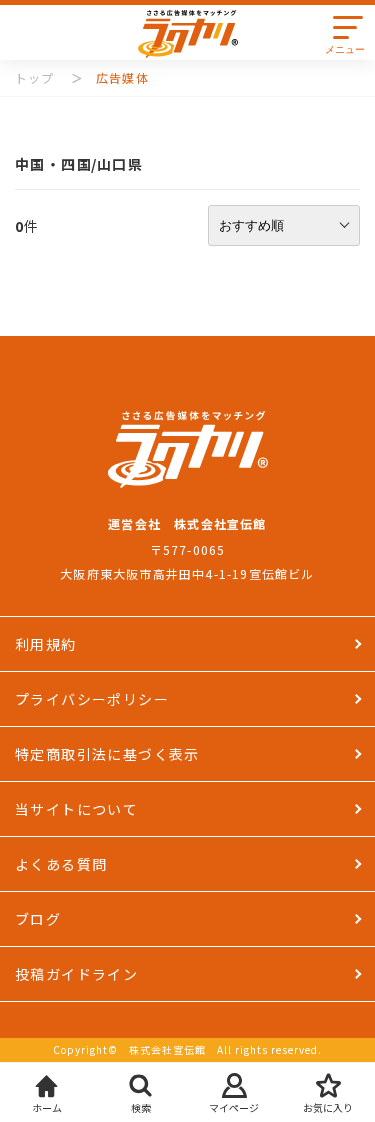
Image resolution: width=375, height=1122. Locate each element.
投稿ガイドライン (76, 974)
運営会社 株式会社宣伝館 (187, 523)
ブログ (38, 919)
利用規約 (46, 644)
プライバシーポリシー (92, 699)
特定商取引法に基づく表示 (107, 754)
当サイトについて (76, 809)
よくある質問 (61, 864)
